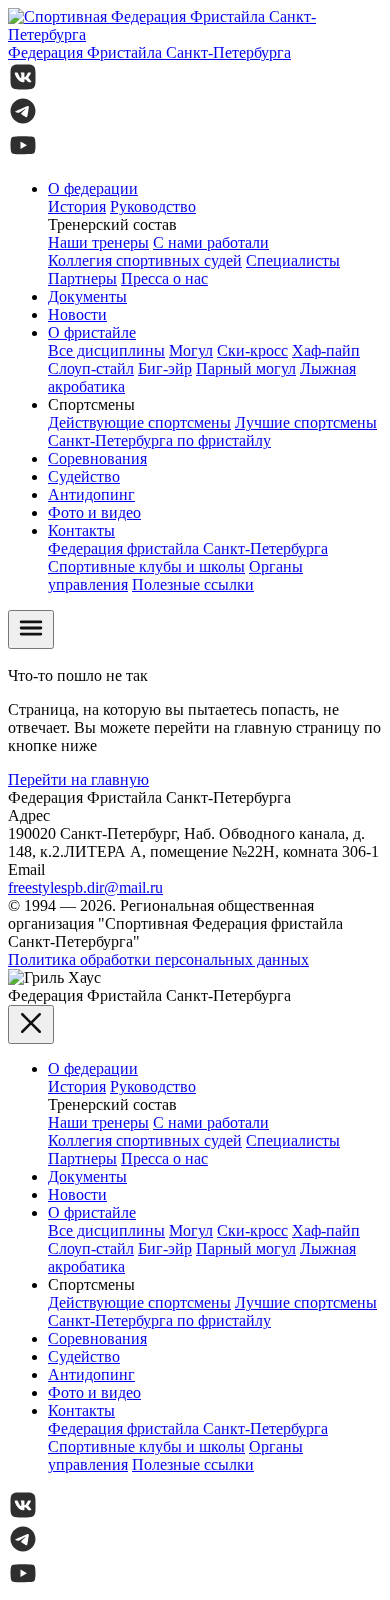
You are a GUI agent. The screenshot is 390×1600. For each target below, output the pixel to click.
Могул (191, 350)
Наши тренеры (98, 242)
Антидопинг (91, 494)
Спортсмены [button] (91, 404)
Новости (77, 314)
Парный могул (246, 368)
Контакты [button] (81, 530)
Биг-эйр (165, 368)
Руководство (153, 206)
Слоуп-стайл (91, 368)
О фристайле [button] (92, 332)
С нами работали (211, 242)
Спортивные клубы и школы (146, 566)
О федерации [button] (93, 188)
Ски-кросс (252, 350)
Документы (87, 296)
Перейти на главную (78, 779)
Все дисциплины (106, 350)
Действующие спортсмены (139, 422)
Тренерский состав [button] (112, 224)
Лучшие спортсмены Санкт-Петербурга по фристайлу (212, 431)
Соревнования (97, 458)
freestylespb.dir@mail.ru (85, 887)
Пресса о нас (164, 278)
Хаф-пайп (326, 350)
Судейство (84, 476)
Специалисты (293, 260)
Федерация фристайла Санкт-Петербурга (188, 548)
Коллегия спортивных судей (145, 260)
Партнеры (82, 278)
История (77, 206)
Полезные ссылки (193, 584)
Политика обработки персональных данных (158, 959)
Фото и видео (94, 512)
